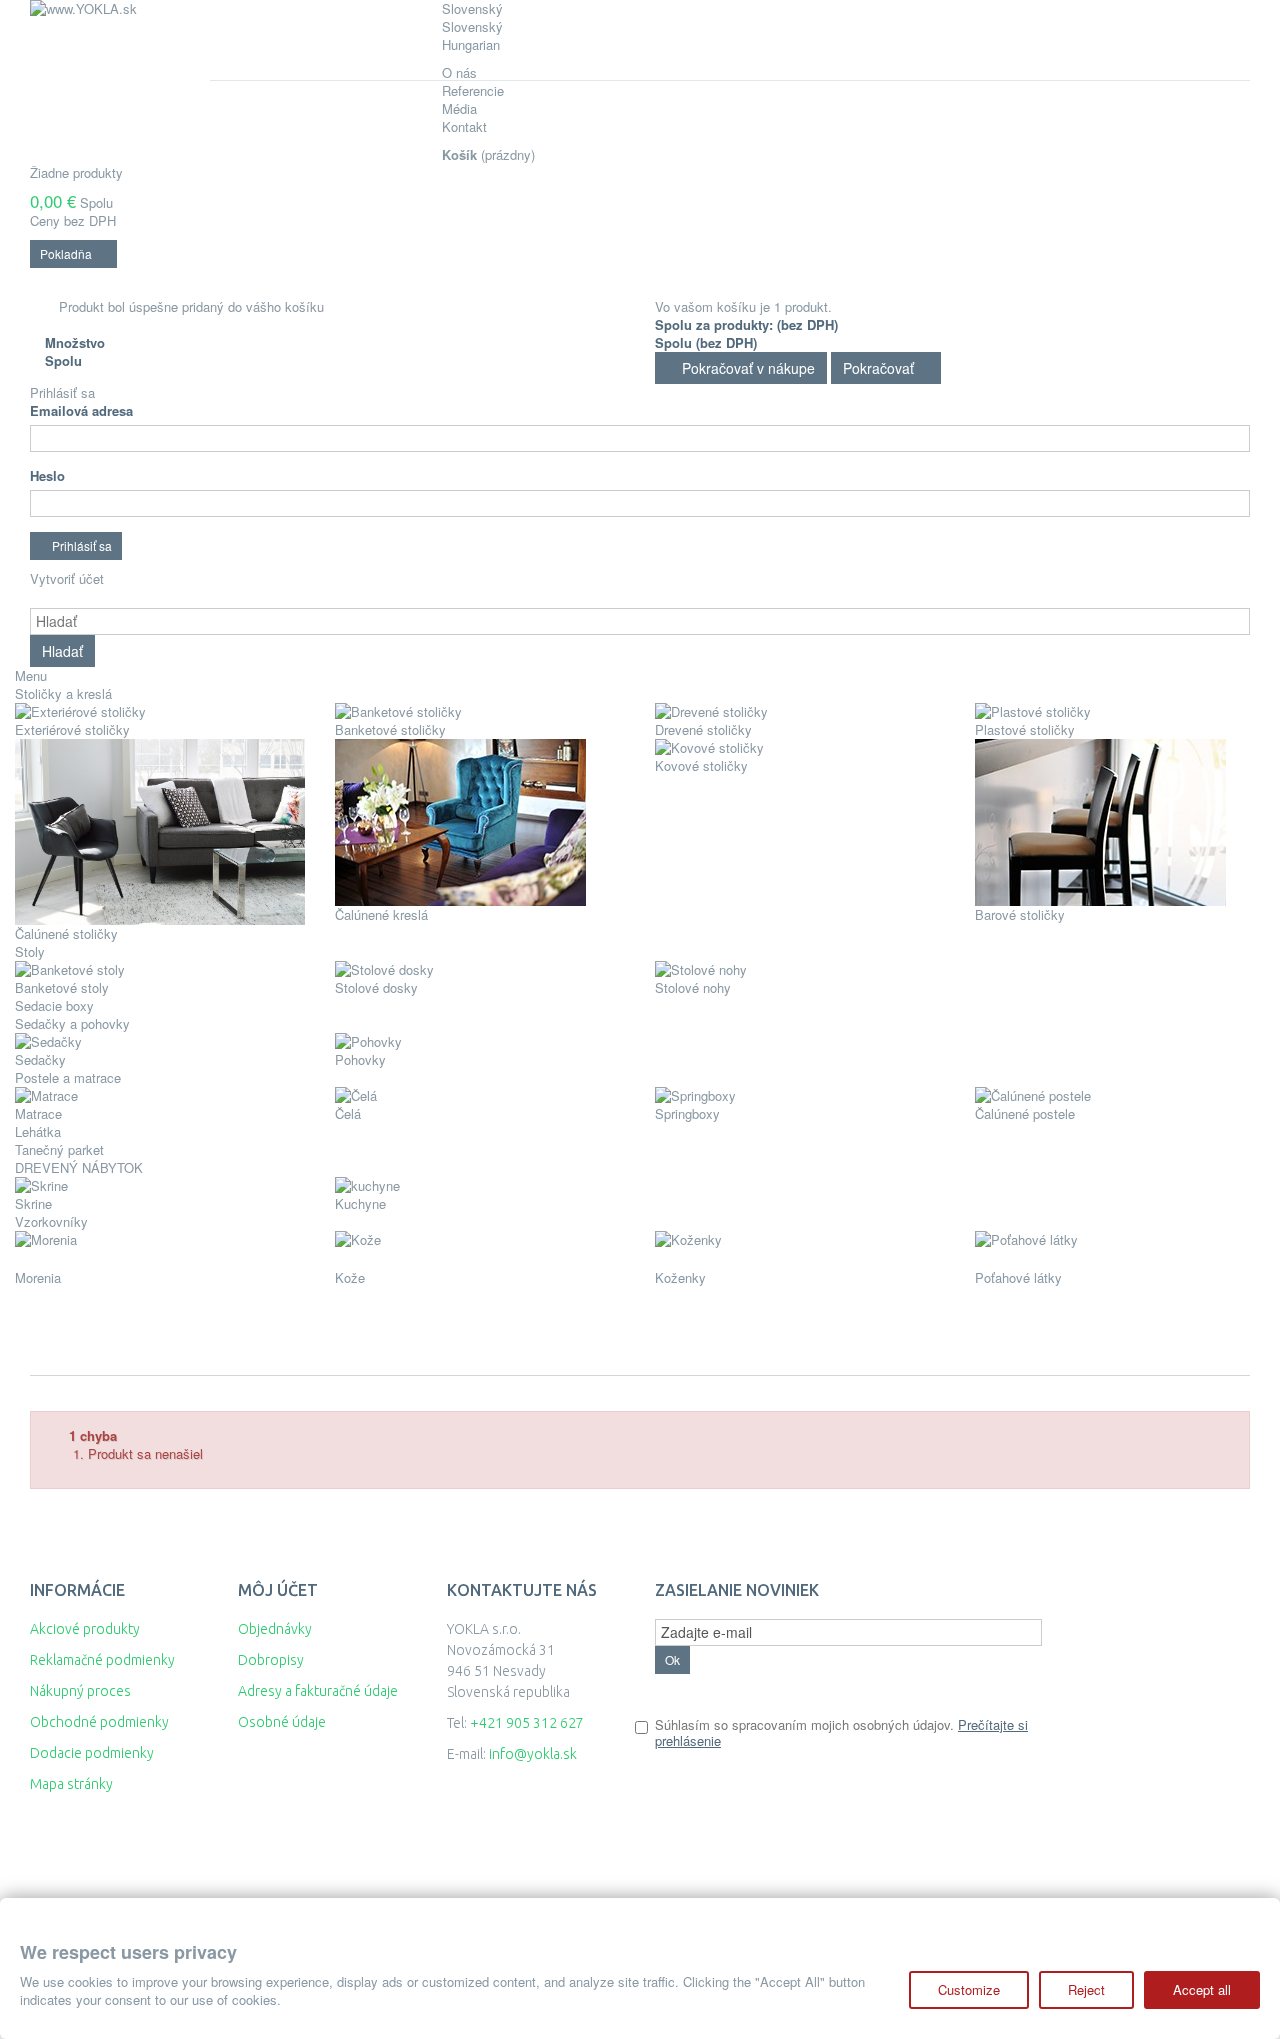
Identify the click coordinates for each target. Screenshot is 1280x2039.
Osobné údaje (282, 1722)
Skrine (33, 1203)
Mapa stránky (71, 1784)
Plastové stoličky (1025, 729)
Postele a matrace (68, 1077)
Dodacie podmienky (92, 1753)
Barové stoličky (1020, 914)
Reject (1086, 1989)
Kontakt (464, 126)
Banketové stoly (62, 987)
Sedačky (40, 1059)
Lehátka (38, 1131)
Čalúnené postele (1025, 1113)
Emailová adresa (81, 411)
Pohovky (360, 1059)
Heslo (47, 476)
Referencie (473, 90)
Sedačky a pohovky (72, 1023)
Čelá (348, 1113)
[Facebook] (662, 1824)
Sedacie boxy (54, 1005)
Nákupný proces (80, 1691)
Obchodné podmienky (99, 1722)
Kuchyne (360, 1203)
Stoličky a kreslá (63, 693)
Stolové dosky (376, 987)
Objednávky (275, 1629)
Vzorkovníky (51, 1221)
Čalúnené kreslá (381, 914)
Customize (969, 1989)
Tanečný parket (59, 1149)
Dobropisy (271, 1660)
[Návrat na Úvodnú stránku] (51, 1356)
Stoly (30, 951)
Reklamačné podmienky (102, 1660)
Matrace (38, 1113)
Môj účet (278, 1590)
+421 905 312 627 (527, 1723)
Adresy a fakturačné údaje (318, 1691)
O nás (459, 72)
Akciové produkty (85, 1629)
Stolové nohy (693, 987)
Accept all (1202, 1989)
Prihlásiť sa (62, 392)
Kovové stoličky (701, 765)
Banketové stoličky (390, 729)
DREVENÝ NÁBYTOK (82, 1167)
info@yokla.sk (533, 1754)
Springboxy (687, 1113)
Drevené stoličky (703, 729)
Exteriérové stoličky (72, 729)
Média (459, 108)
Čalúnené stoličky (66, 933)
